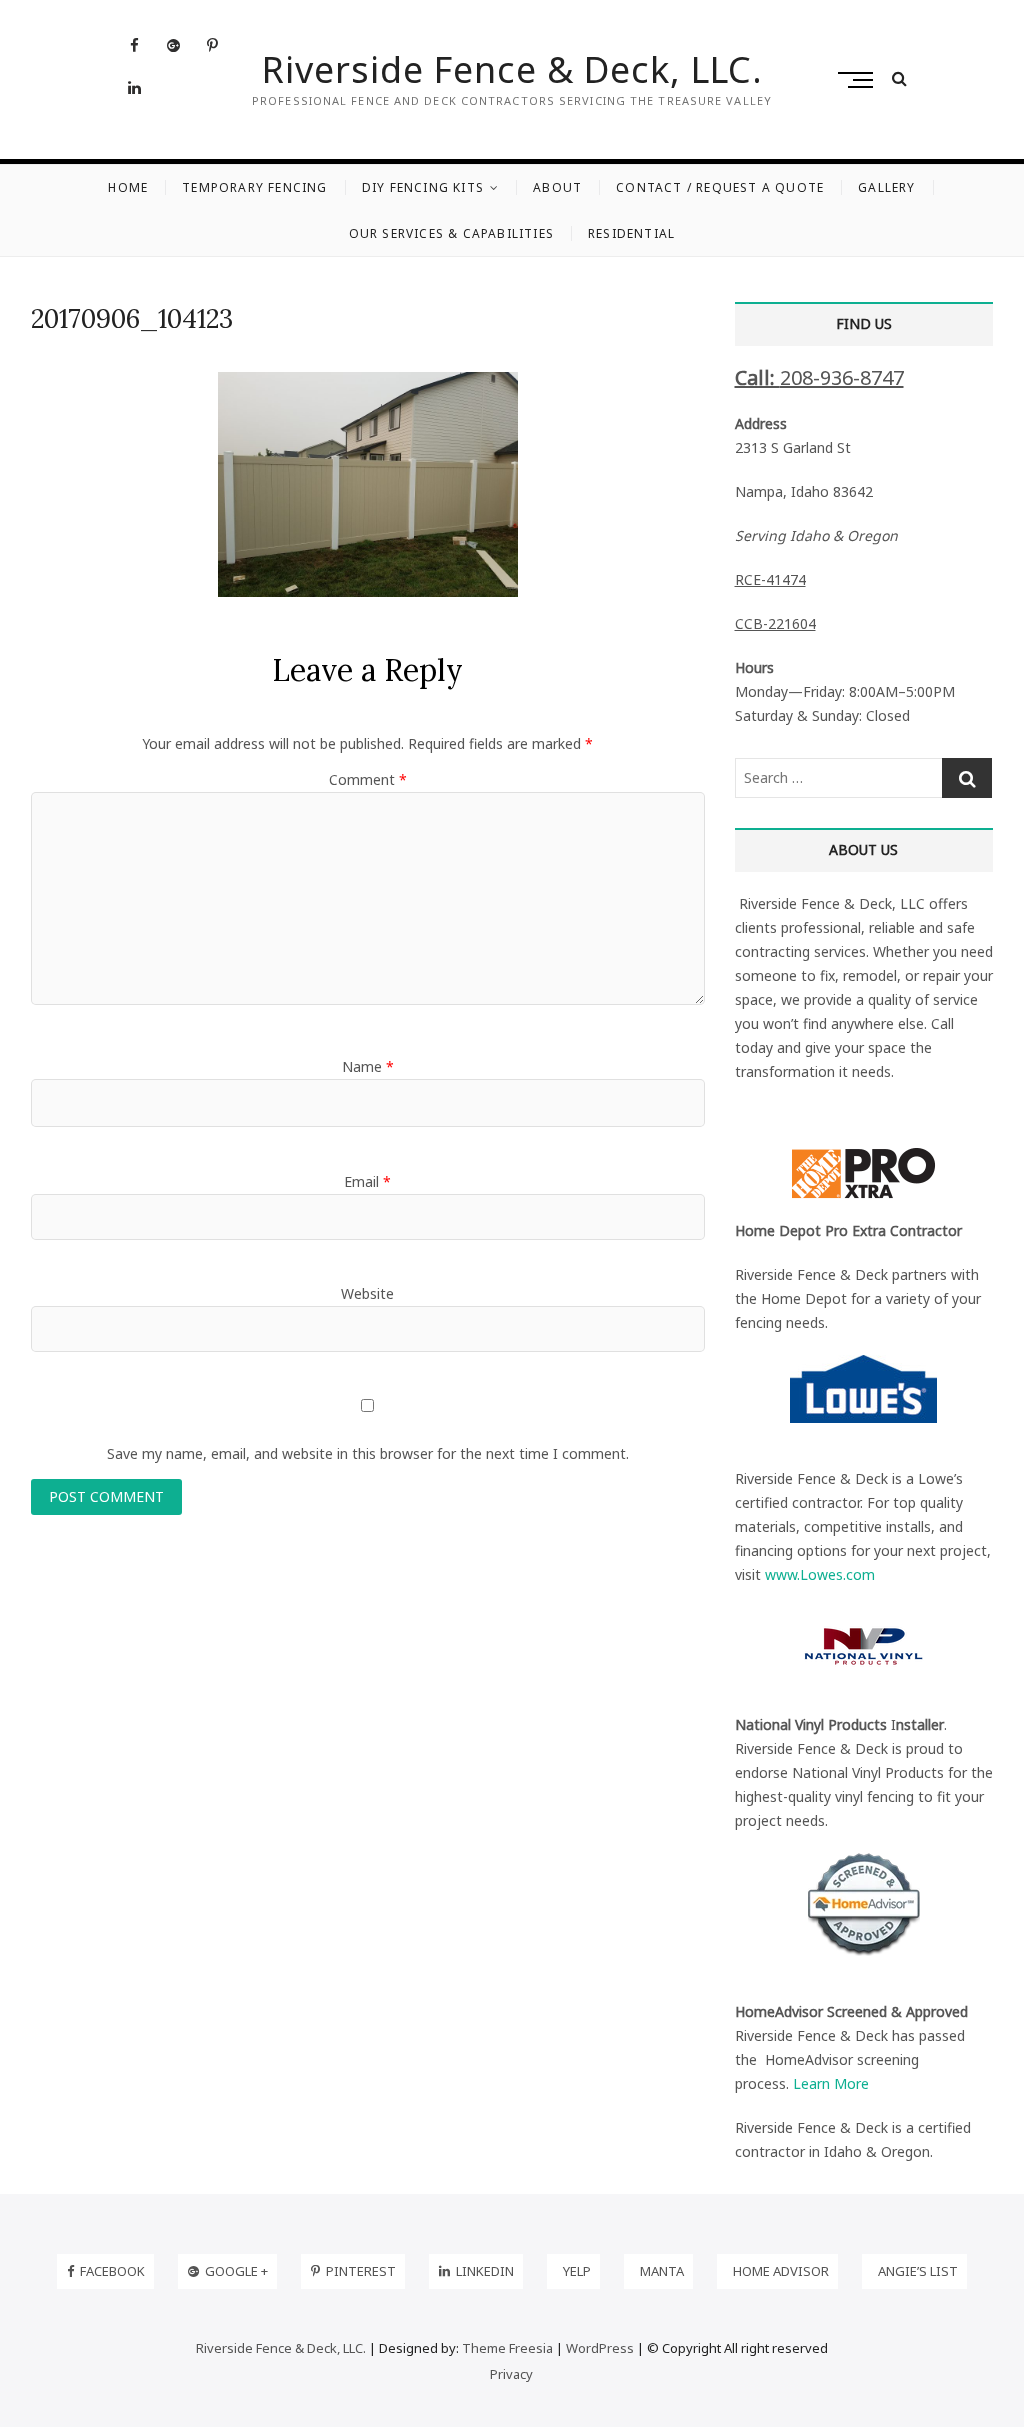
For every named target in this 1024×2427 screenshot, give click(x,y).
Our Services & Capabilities (451, 233)
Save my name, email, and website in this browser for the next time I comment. (368, 1453)
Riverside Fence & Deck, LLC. (512, 70)
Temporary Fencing (254, 187)
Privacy (511, 2374)
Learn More (831, 2083)
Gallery (886, 187)
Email (367, 1181)
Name (368, 1066)
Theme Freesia (507, 2348)
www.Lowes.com (820, 1574)
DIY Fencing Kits (423, 187)
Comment (368, 779)
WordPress (600, 2348)
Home (128, 187)
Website (367, 1293)
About (557, 187)
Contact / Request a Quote (720, 187)
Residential (631, 233)
